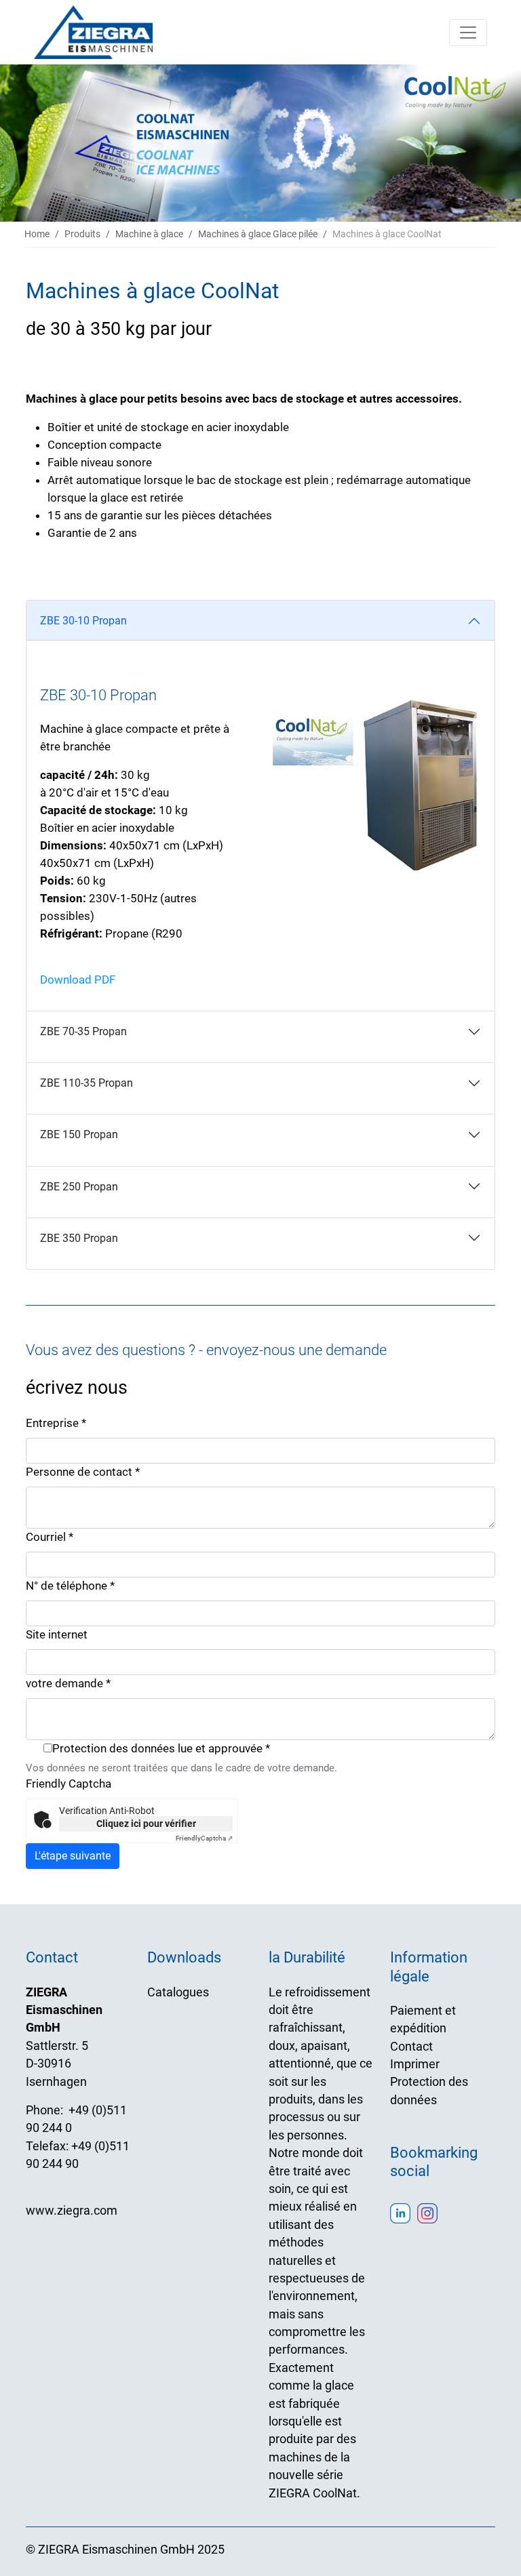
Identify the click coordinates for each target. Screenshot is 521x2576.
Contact (411, 2047)
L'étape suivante (73, 1856)
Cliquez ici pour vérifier (146, 1824)
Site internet (57, 1634)
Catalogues (178, 1992)
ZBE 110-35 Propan (86, 1083)
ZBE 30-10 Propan (83, 621)
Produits (82, 234)
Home (37, 234)
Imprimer (415, 2064)
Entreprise (56, 1423)
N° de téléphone (70, 1586)
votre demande (68, 1683)
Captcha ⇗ (204, 1838)
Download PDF (78, 980)
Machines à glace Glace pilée (258, 234)
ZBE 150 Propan (79, 1134)
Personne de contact (83, 1472)
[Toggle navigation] (468, 33)
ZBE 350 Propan (79, 1238)
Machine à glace (149, 234)
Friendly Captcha (69, 1784)
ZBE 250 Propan (79, 1187)
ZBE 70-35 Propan (83, 1031)
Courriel (50, 1537)
